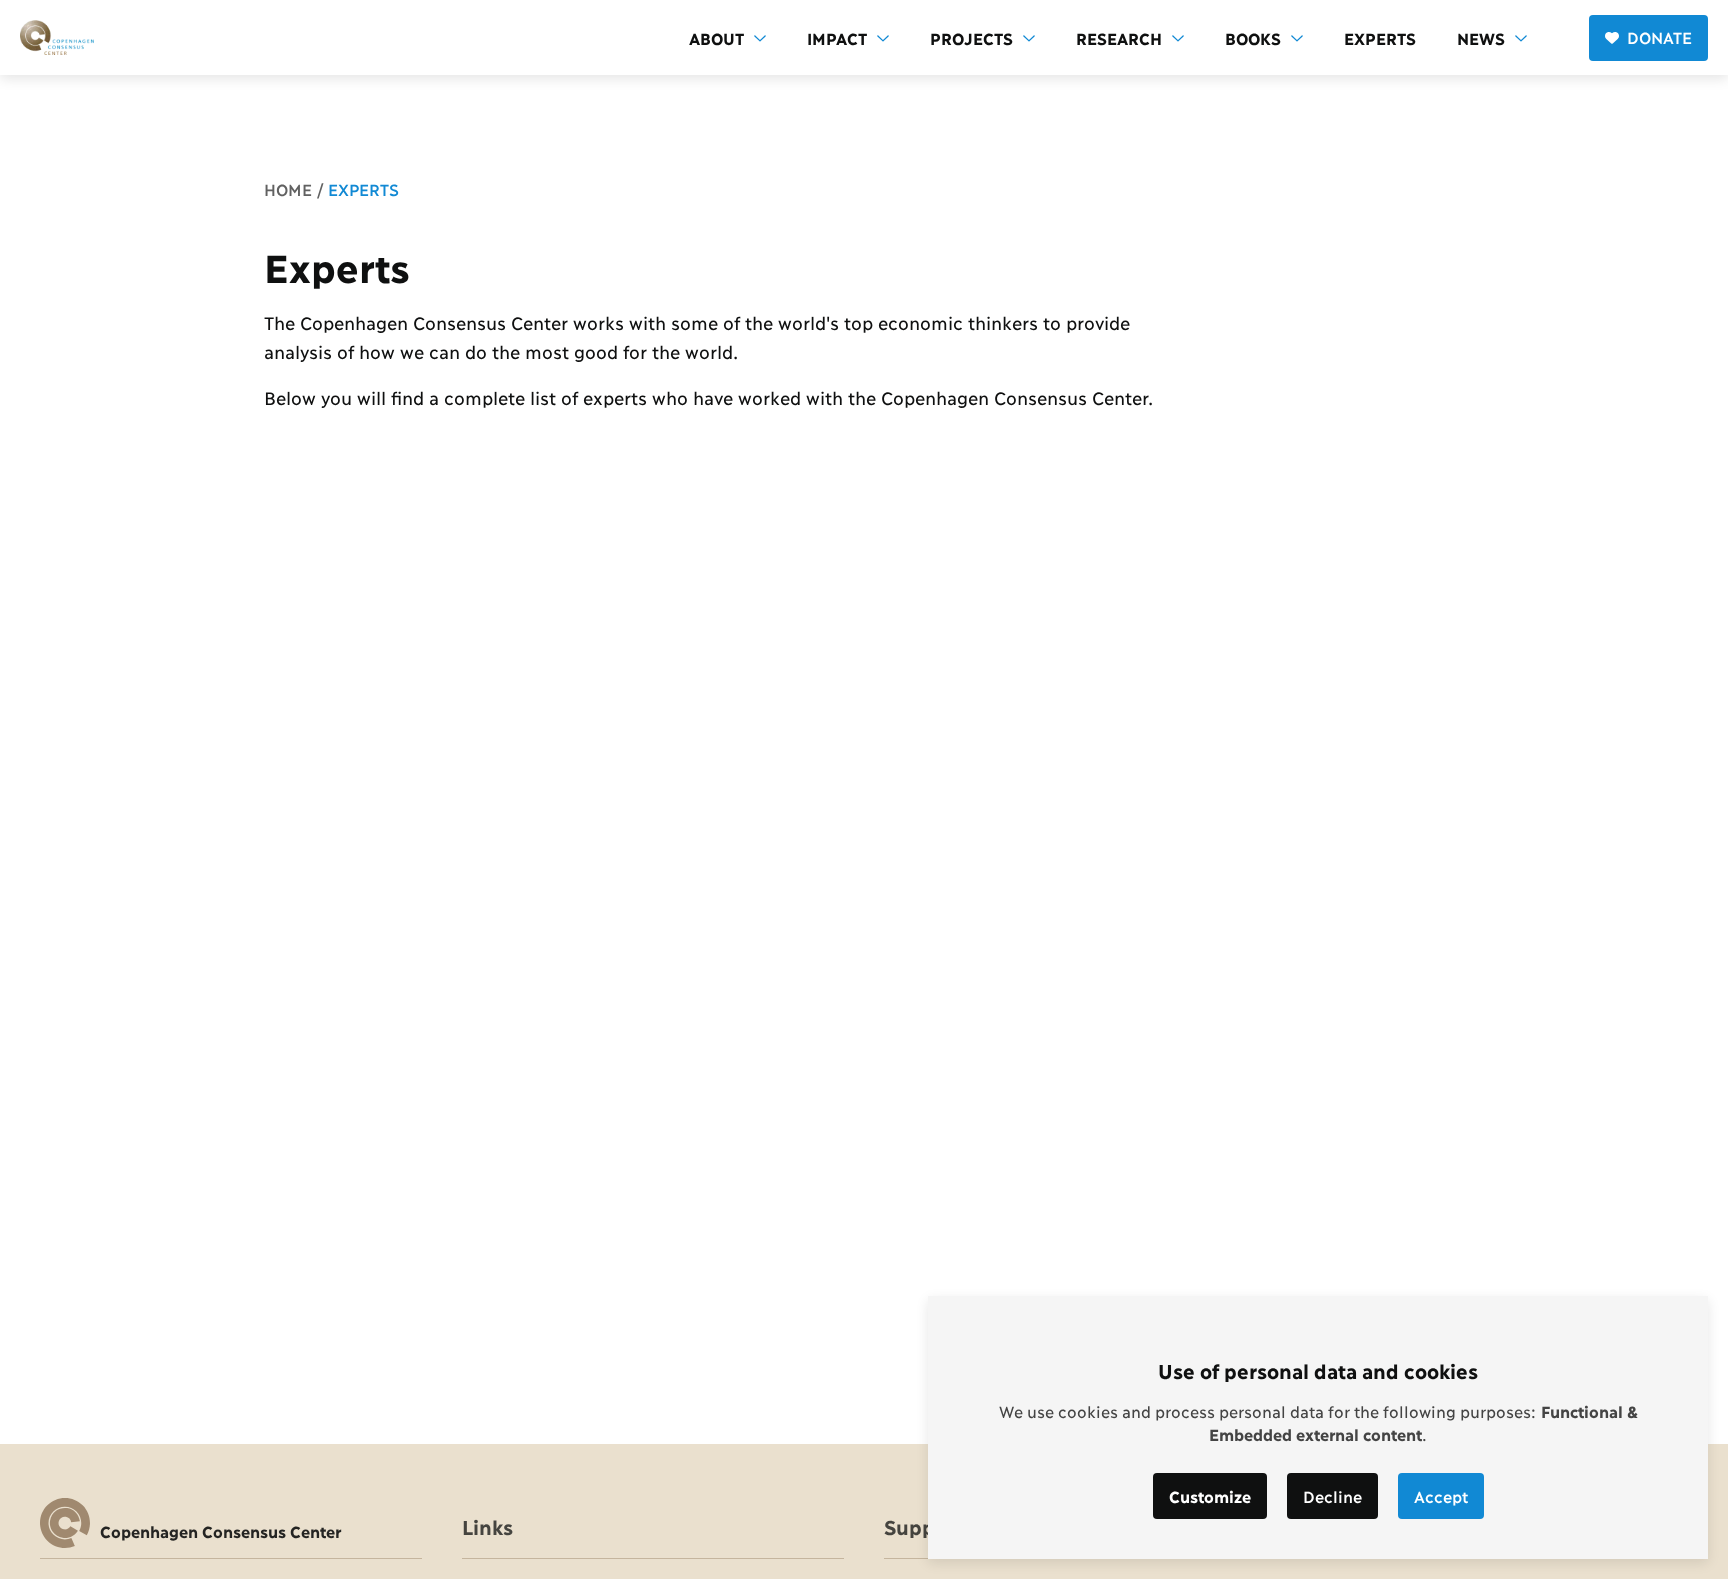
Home (288, 188)
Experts (1380, 37)
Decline (1332, 1495)
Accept (1441, 1495)
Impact (837, 37)
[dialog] (1318, 1427)
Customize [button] (1210, 1495)
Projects (971, 37)
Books (1253, 37)
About (716, 37)
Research (1119, 37)
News (1481, 37)
